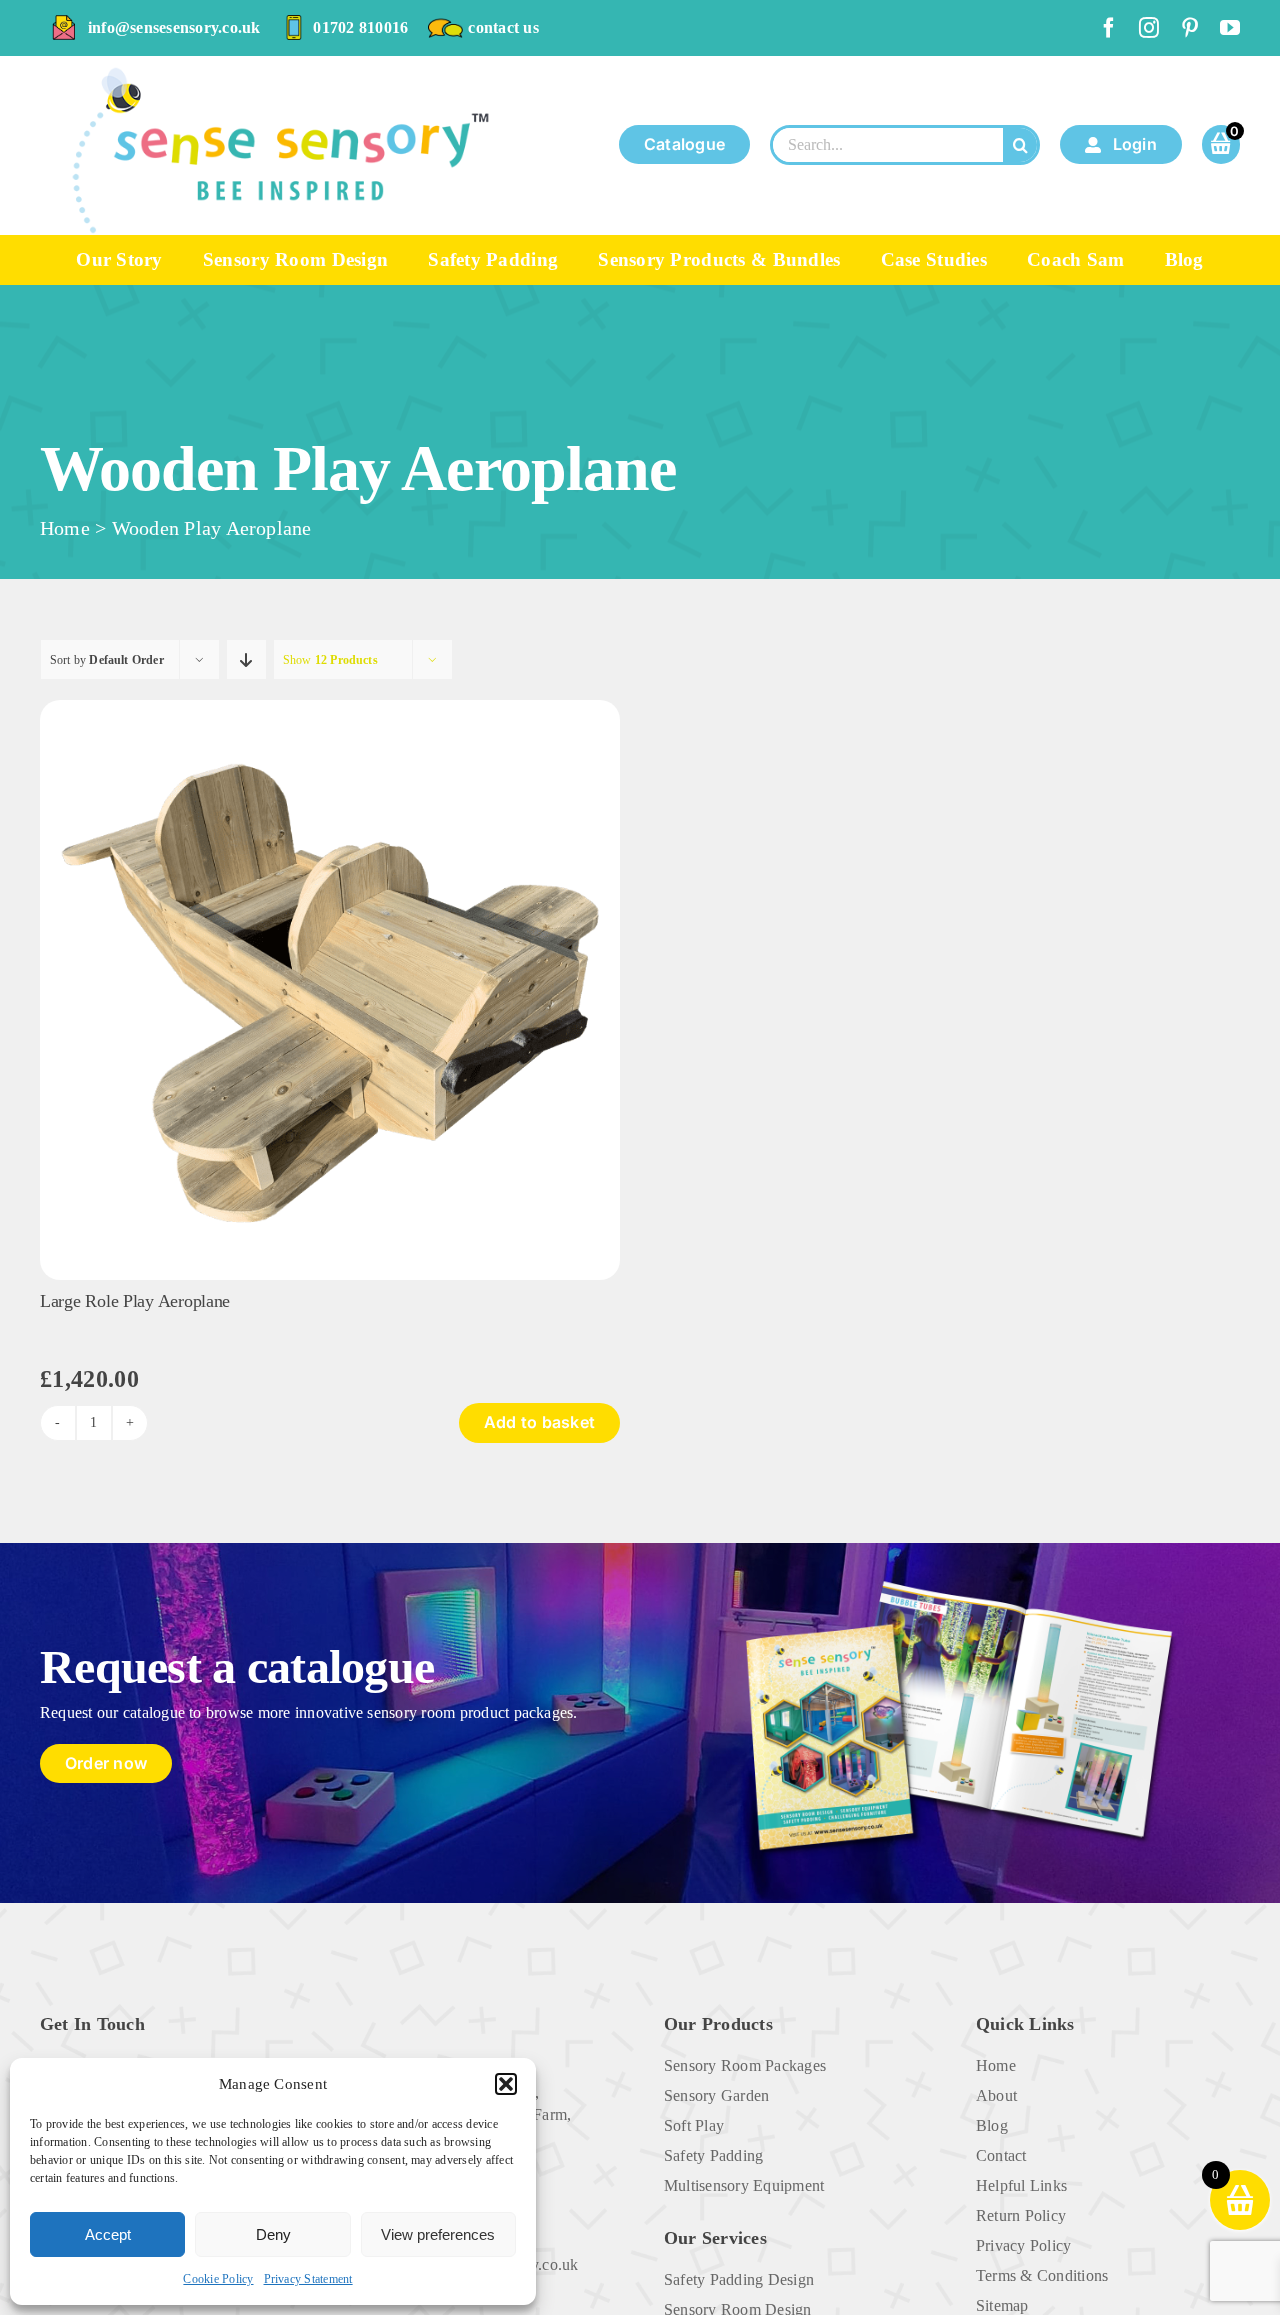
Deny (273, 2234)
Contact (1001, 2155)
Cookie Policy (218, 2279)
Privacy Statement (308, 2279)
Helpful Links (1021, 2185)
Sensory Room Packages (745, 2065)
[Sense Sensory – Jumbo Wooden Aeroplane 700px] (330, 707)
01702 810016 (360, 27)
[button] (506, 2084)
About (996, 2095)
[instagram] (1149, 28)
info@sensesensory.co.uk (174, 27)
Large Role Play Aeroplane (135, 1301)
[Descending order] (246, 659)
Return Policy (1021, 2215)
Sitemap (1002, 2305)
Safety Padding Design (739, 2279)
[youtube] (1230, 28)
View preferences (438, 2234)
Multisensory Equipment (744, 2185)
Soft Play (694, 2125)
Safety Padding (713, 2155)
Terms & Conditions (1042, 2275)
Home (65, 528)
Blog (992, 2125)
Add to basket (539, 1422)
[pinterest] (1190, 28)
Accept (108, 2234)
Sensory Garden (716, 2095)
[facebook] (1109, 28)
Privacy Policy (1023, 2245)
